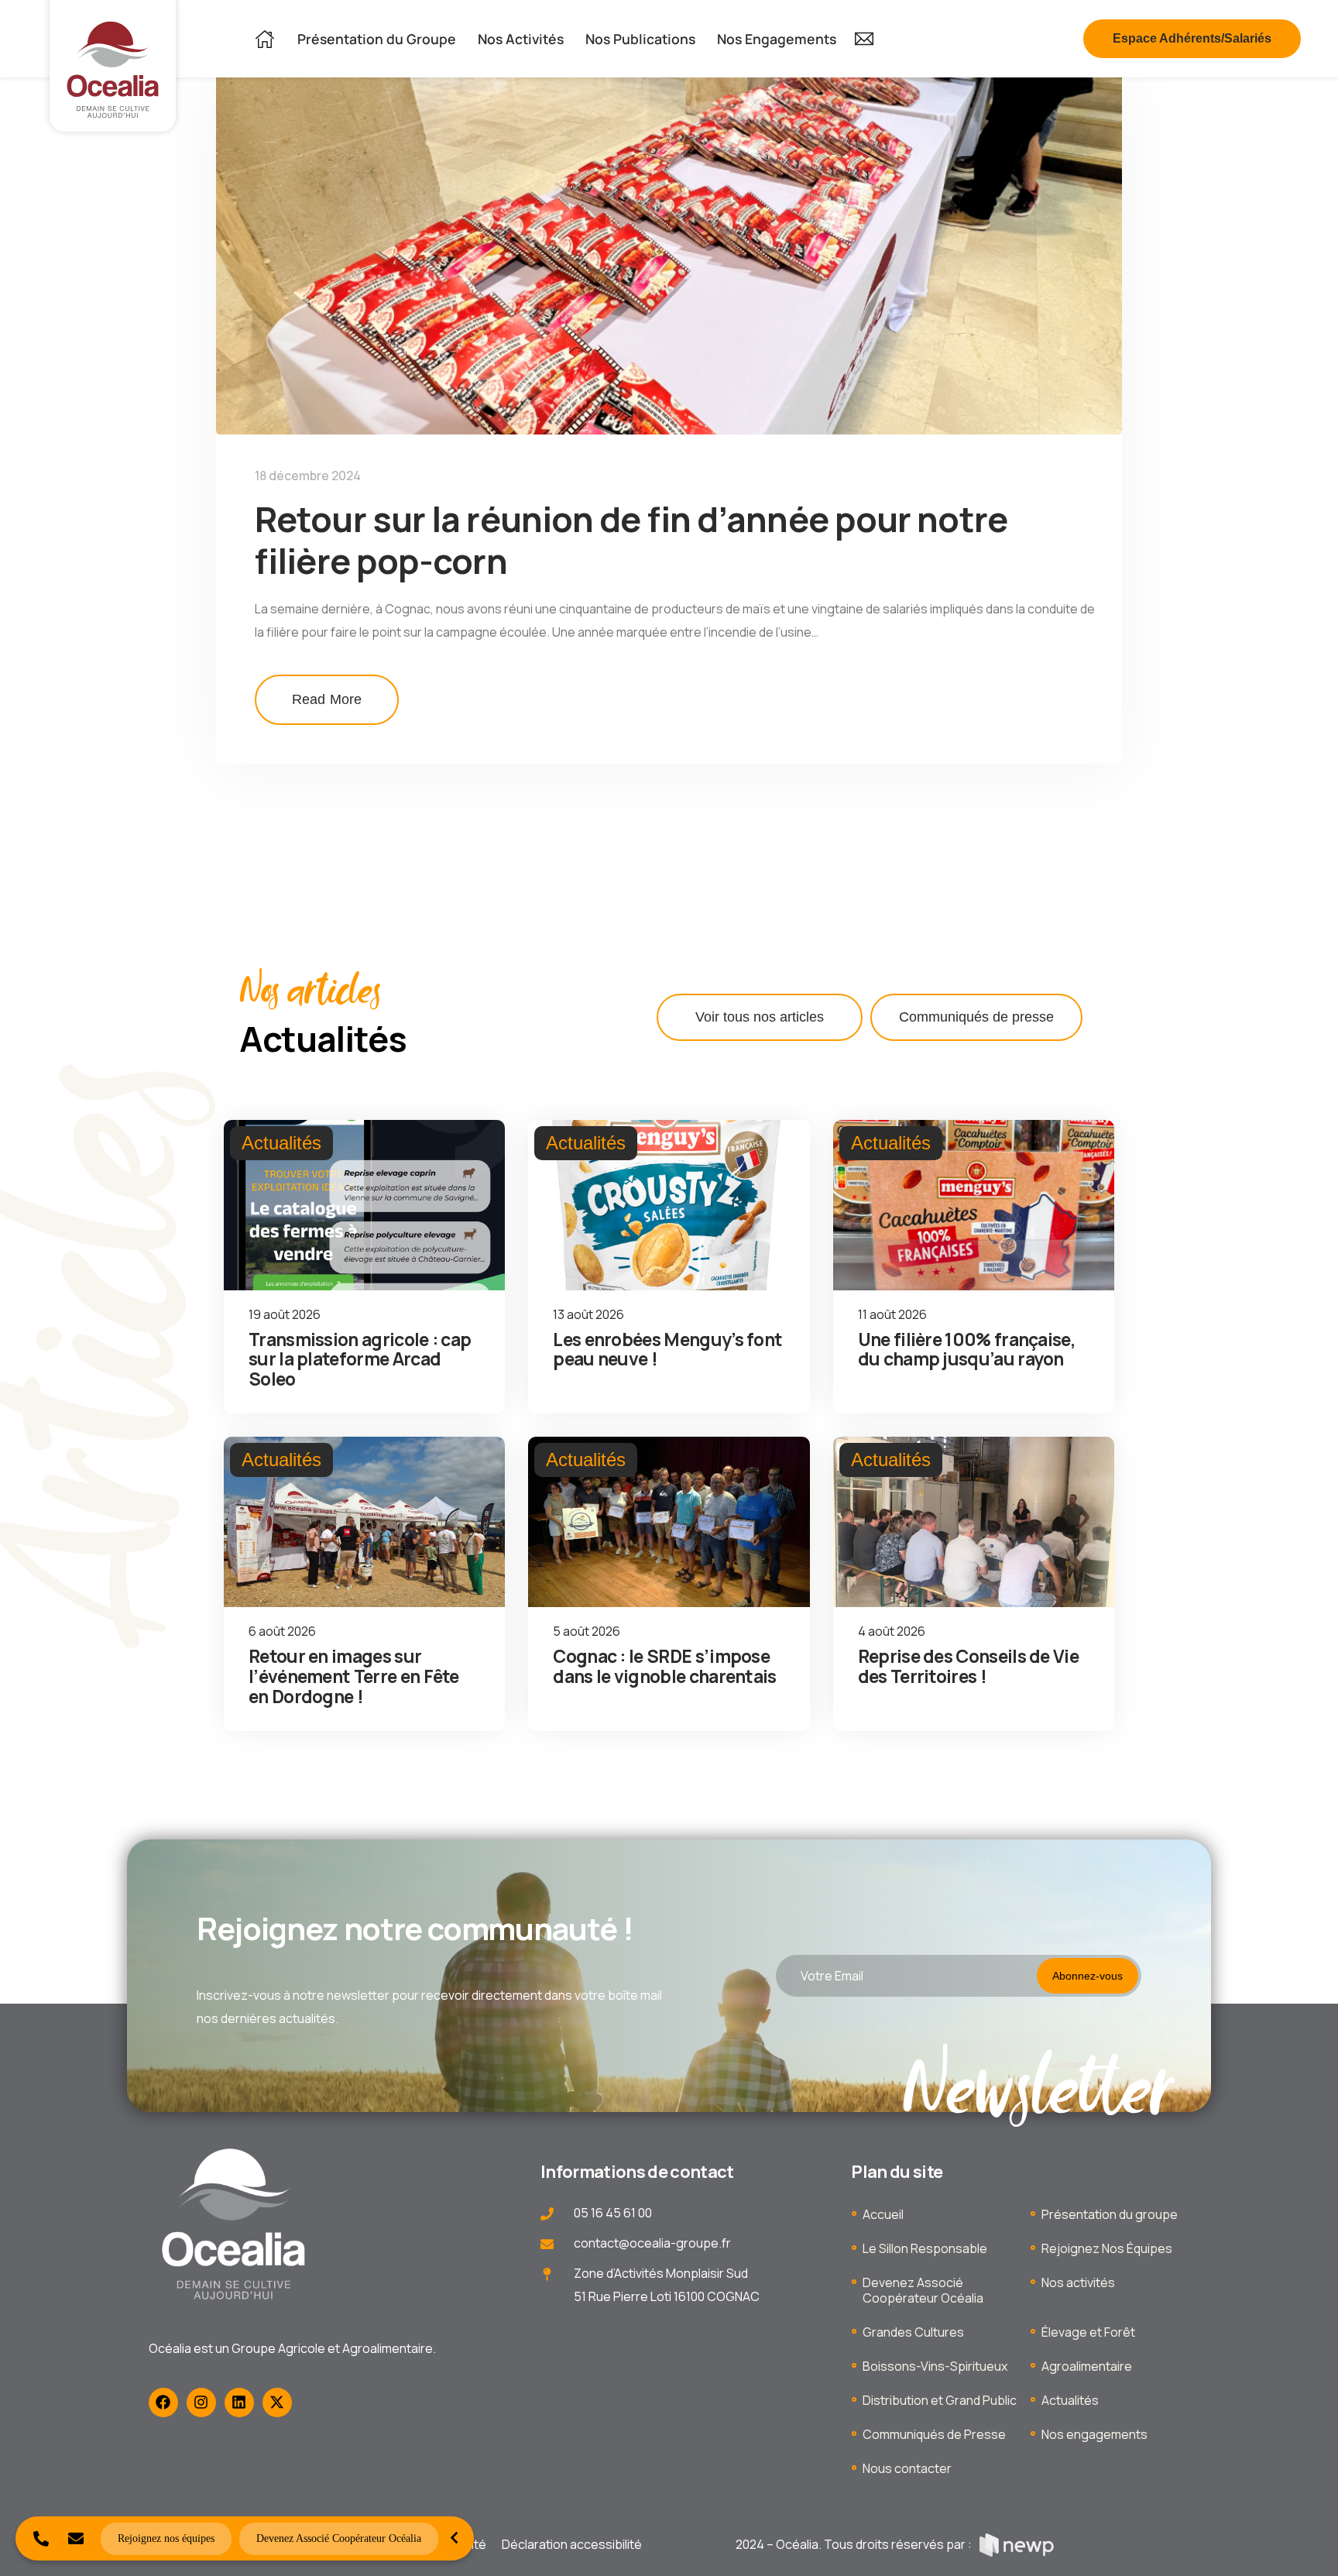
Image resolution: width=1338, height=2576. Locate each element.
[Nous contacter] (75, 2538)
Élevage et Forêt (1088, 2332)
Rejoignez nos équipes (166, 2538)
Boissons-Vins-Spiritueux (935, 2366)
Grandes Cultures (913, 2332)
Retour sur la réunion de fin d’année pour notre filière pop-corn (631, 539)
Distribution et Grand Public (940, 2400)
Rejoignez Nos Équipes (1107, 2248)
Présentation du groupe (1110, 2214)
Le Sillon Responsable (925, 2248)
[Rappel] (41, 2538)
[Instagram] (201, 2403)
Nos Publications (640, 39)
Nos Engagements (777, 39)
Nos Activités (521, 39)
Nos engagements (1094, 2434)
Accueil (883, 2214)
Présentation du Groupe (377, 39)
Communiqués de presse (976, 1017)
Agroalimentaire (1087, 2366)
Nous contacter (907, 2468)
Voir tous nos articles (760, 1017)
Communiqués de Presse (934, 2434)
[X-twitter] (277, 2403)
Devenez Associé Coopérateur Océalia (923, 2290)
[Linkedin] (239, 2403)
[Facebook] (163, 2403)
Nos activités (1078, 2282)
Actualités (1070, 2400)
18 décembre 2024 (308, 476)
